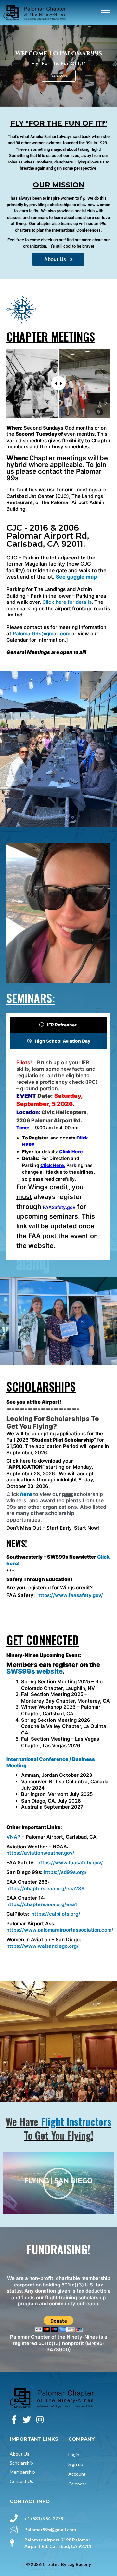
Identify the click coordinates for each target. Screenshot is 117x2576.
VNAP (13, 1837)
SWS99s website (35, 1671)
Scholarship (21, 2463)
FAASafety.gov (59, 1207)
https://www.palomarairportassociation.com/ (60, 1930)
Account (77, 2474)
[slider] (58, 383)
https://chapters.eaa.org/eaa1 (42, 1904)
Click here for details (67, 602)
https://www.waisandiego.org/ (43, 1946)
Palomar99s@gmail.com (41, 634)
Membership (22, 2472)
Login (74, 2454)
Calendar (77, 2484)
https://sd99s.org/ (65, 1872)
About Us (19, 2454)
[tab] (58, 1025)
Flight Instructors (76, 2122)
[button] (58, 2183)
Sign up (76, 2464)
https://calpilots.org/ (56, 1914)
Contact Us (21, 2481)
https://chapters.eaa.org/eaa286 (45, 1888)
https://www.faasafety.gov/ (70, 1595)
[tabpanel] (58, 1156)
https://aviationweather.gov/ (40, 1853)
